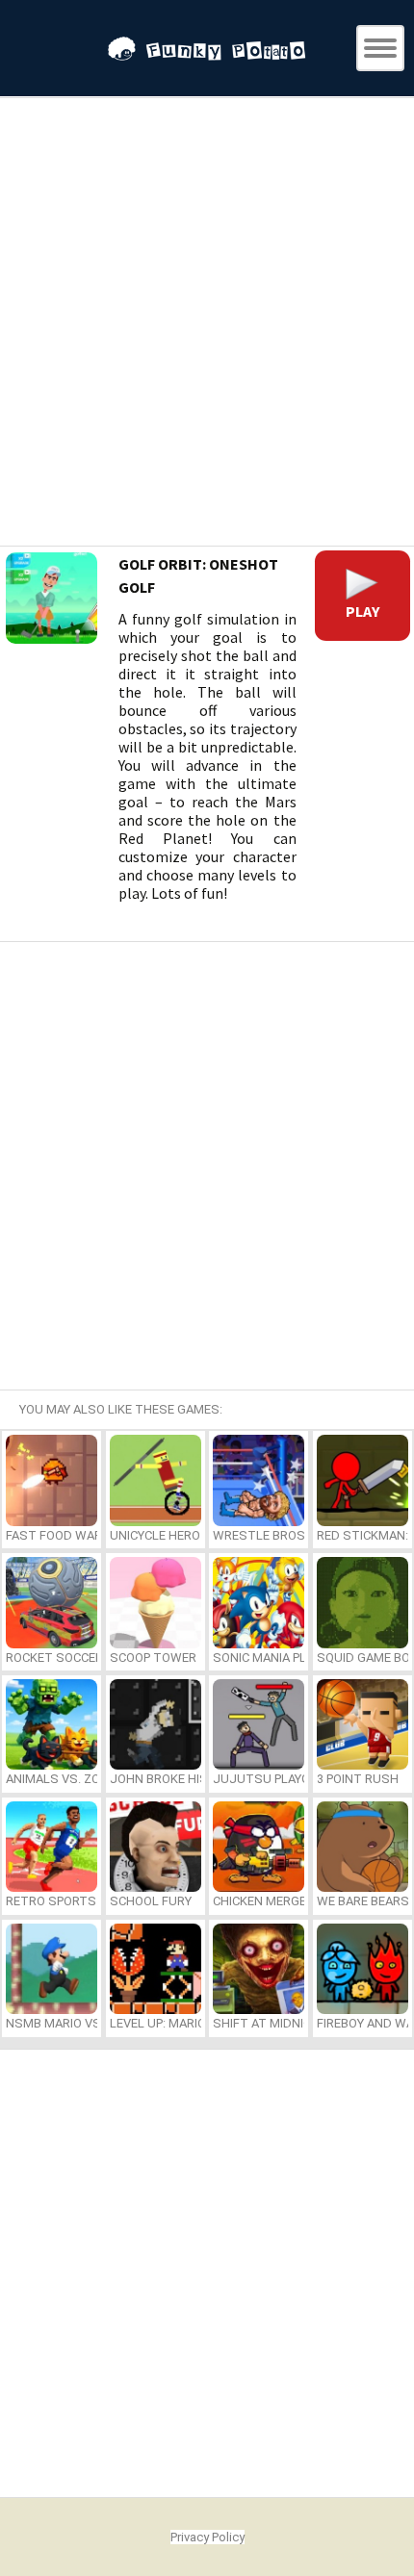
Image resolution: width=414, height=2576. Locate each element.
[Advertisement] (207, 324)
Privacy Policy (207, 2537)
